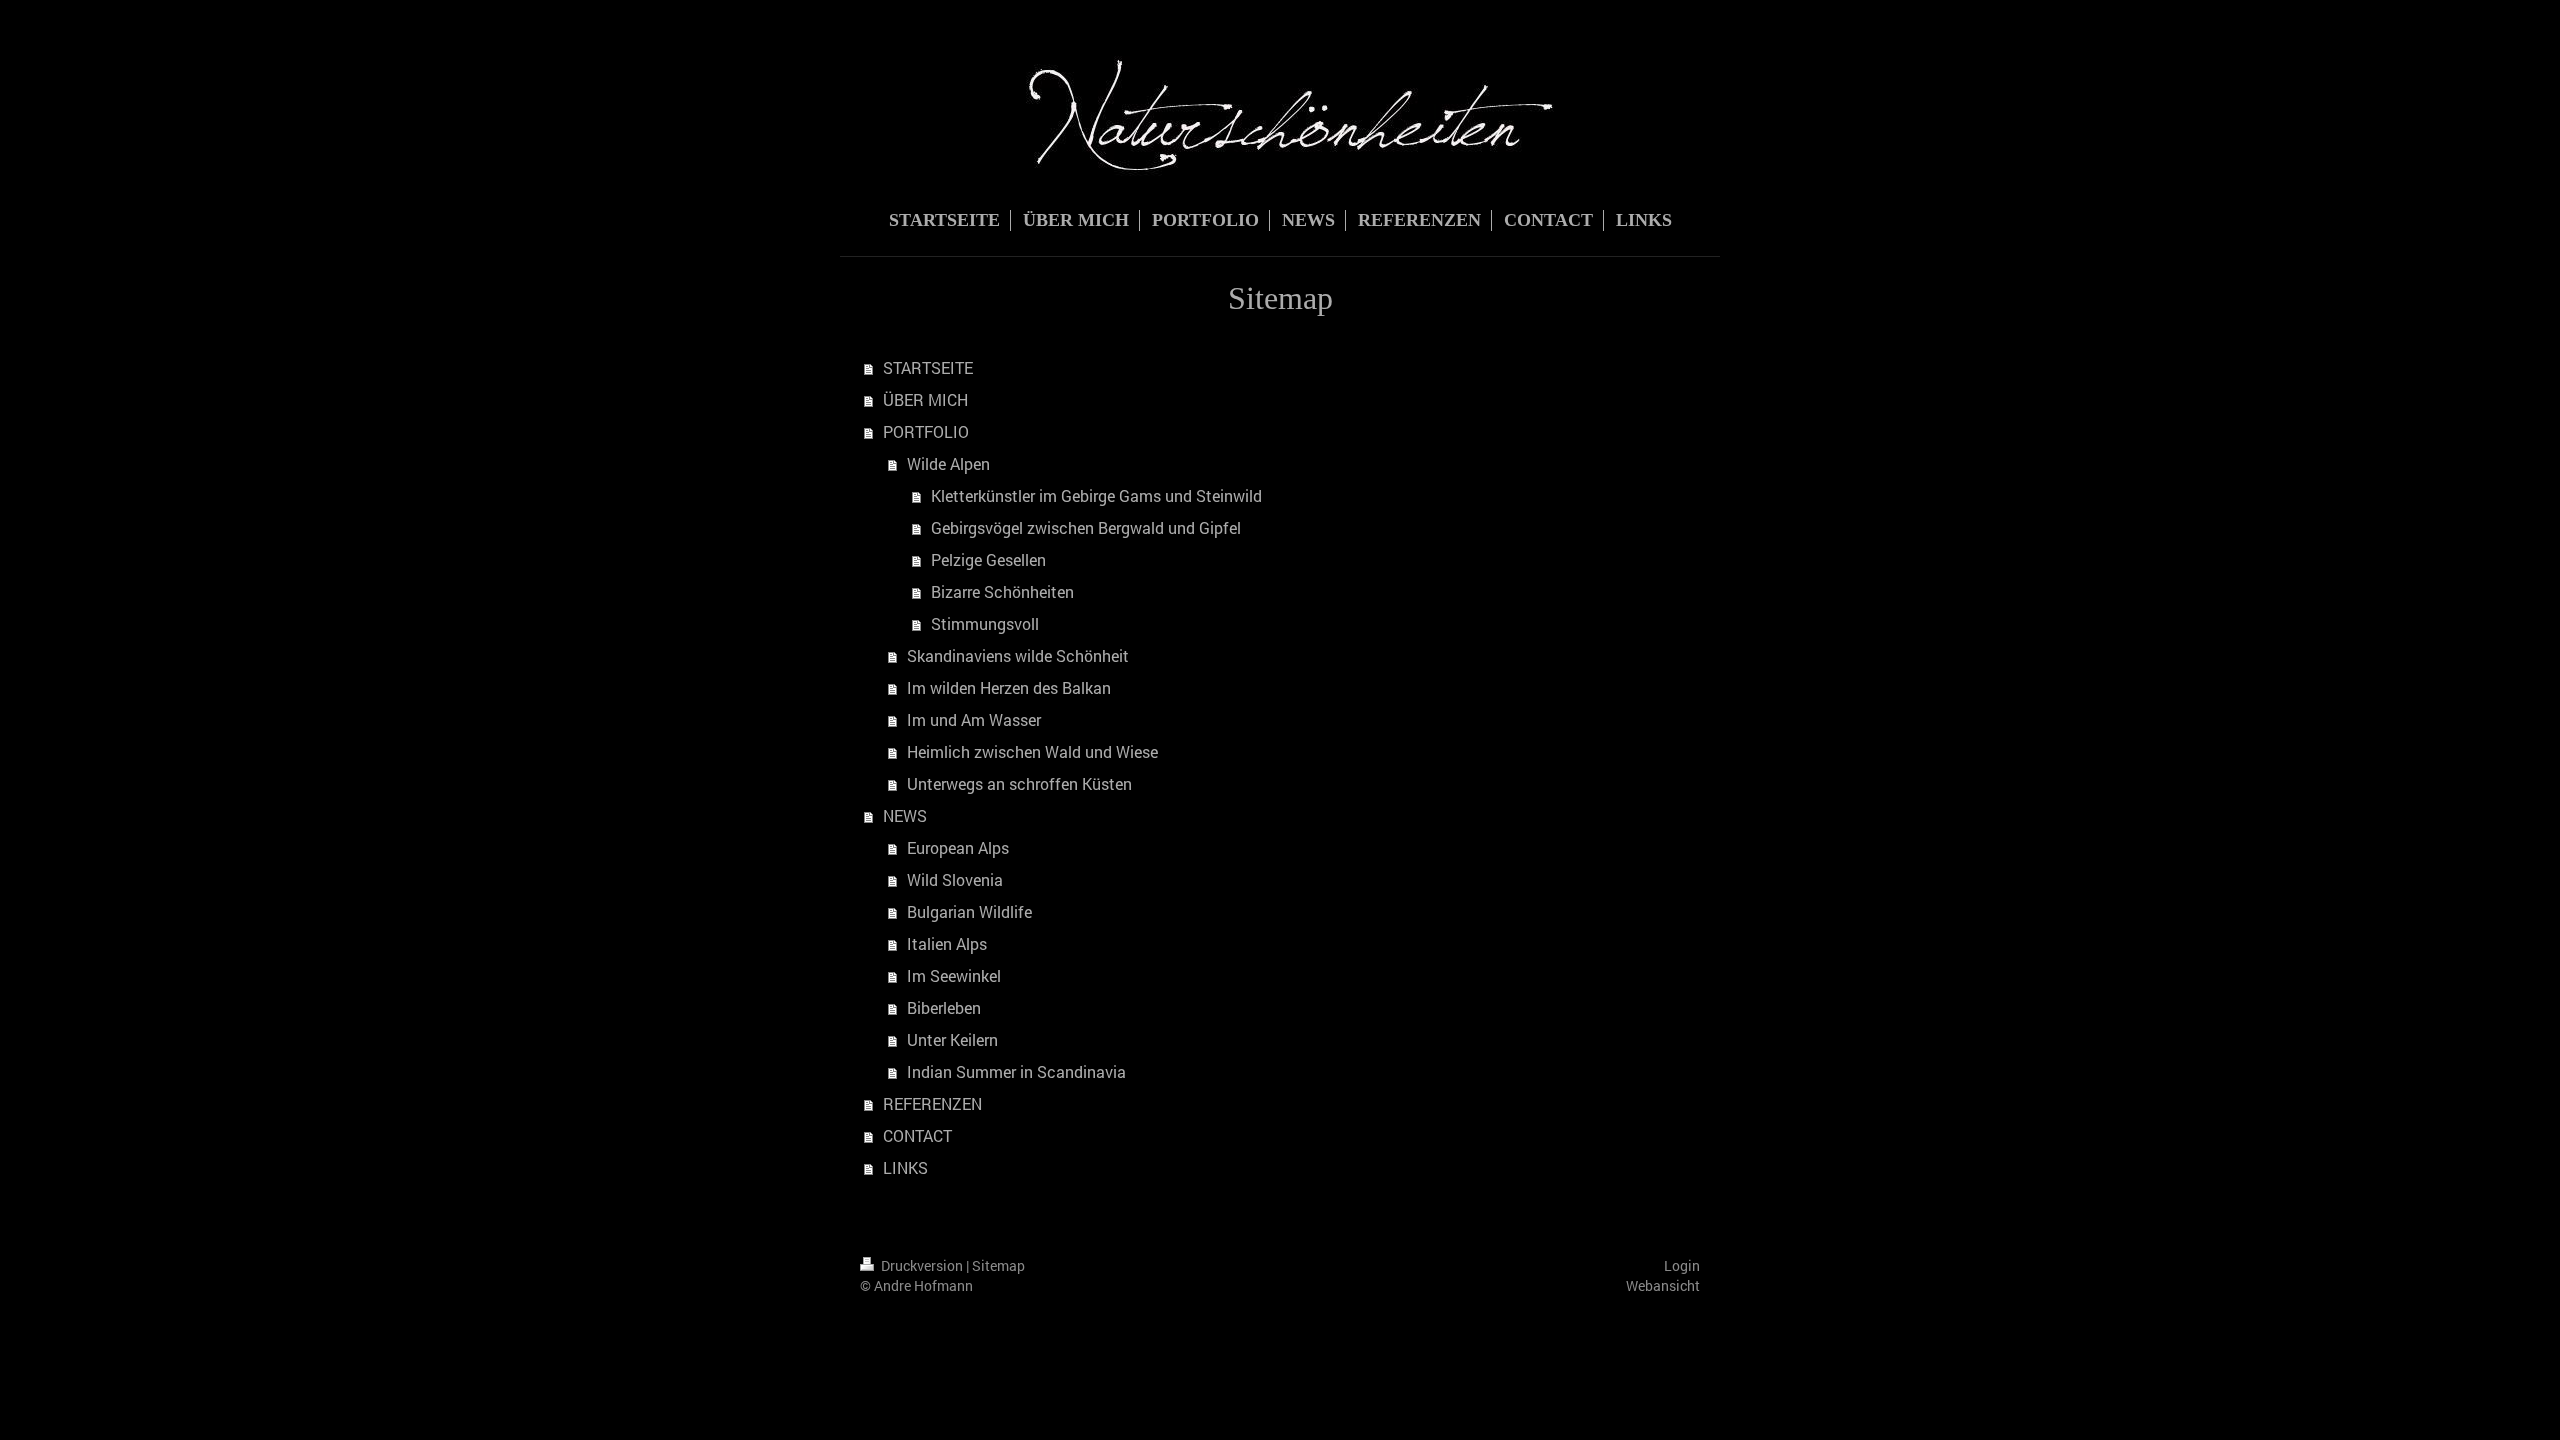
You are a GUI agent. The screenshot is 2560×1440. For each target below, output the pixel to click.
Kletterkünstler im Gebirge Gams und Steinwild (1096, 495)
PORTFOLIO (926, 431)
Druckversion (922, 1265)
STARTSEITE (928, 367)
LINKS (905, 1167)
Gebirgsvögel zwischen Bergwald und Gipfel (1086, 527)
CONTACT (917, 1135)
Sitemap (998, 1265)
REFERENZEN (932, 1103)
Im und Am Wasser (974, 719)
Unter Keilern (952, 1039)
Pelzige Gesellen (988, 559)
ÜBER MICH (925, 399)
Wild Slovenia (955, 879)
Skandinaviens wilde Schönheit (1018, 655)
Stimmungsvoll (985, 623)
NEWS (905, 815)
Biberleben (944, 1007)
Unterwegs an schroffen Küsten (1019, 783)
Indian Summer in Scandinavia (1016, 1071)
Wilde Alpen (948, 463)
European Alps (958, 847)
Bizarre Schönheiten (1002, 591)
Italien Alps (947, 943)
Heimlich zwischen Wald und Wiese (1032, 751)
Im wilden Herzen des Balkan (1009, 687)
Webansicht (1663, 1285)
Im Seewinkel (954, 975)
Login (1682, 1265)
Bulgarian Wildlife (969, 911)
